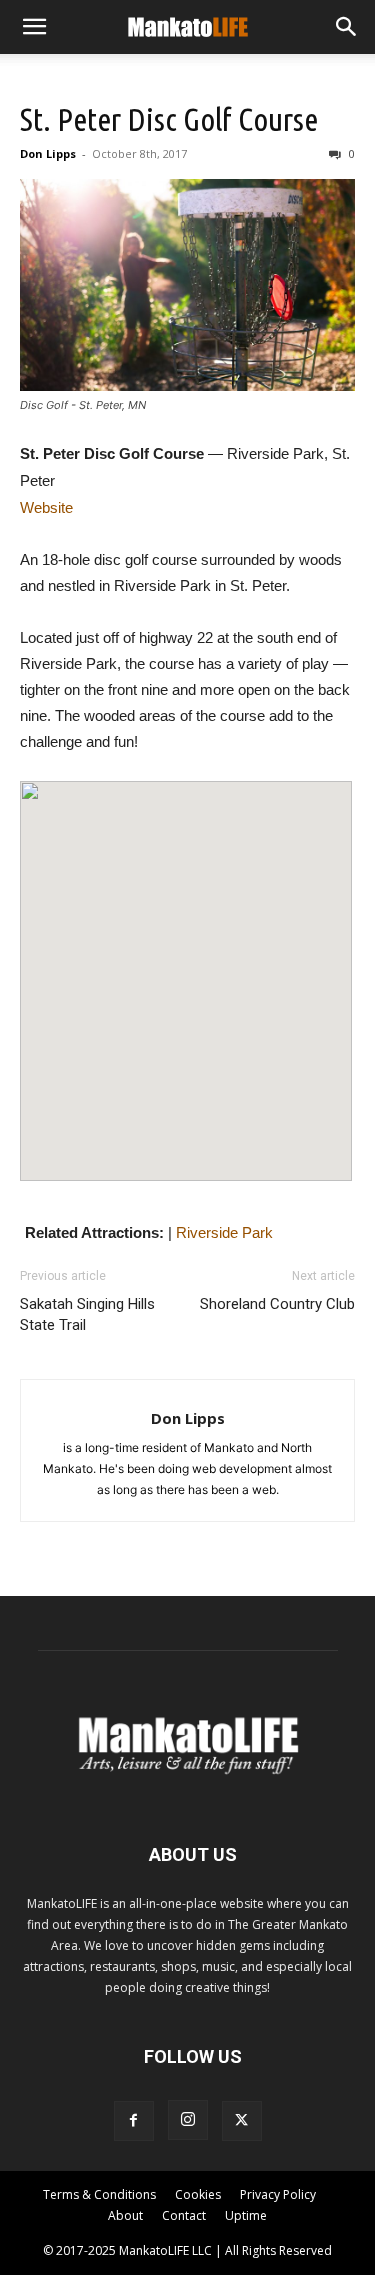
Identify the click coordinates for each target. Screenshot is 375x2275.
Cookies (198, 2194)
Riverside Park (224, 1232)
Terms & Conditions (99, 2194)
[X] (242, 2121)
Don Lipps (48, 153)
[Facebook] (134, 2121)
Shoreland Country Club (277, 1304)
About (125, 2215)
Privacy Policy (278, 2194)
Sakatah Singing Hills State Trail (87, 1314)
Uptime (246, 2215)
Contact (184, 2215)
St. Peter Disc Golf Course (169, 119)
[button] (34, 27)
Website (46, 507)
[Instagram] (188, 2120)
